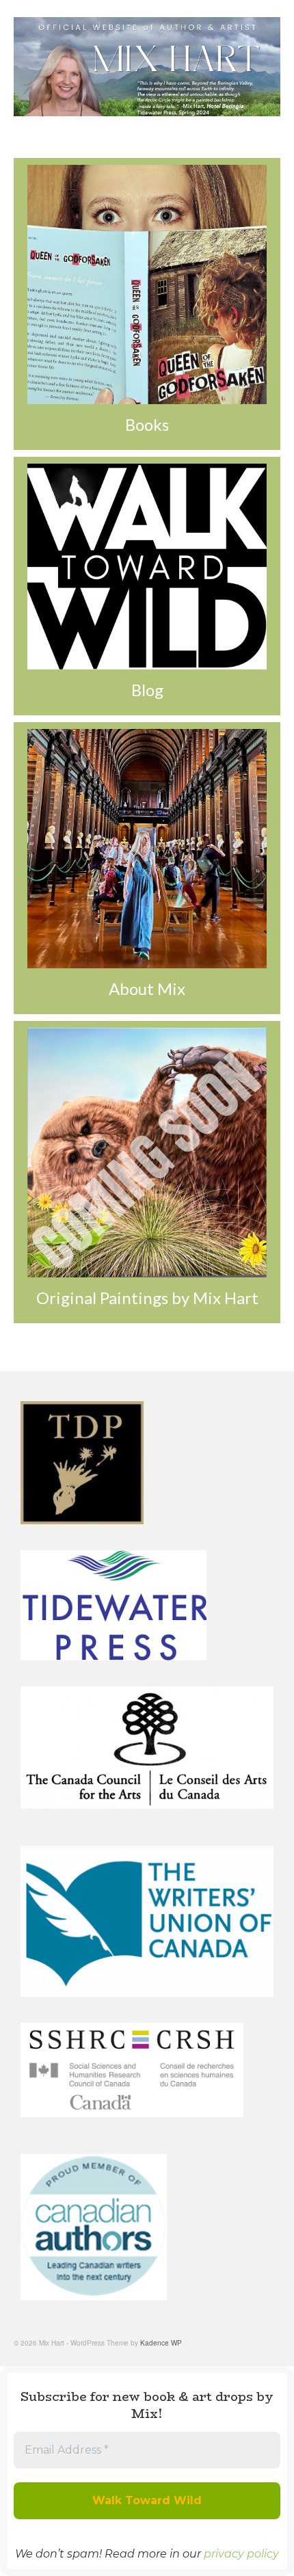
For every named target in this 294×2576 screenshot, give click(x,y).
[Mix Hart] (147, 67)
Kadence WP (161, 2343)
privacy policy (241, 2554)
